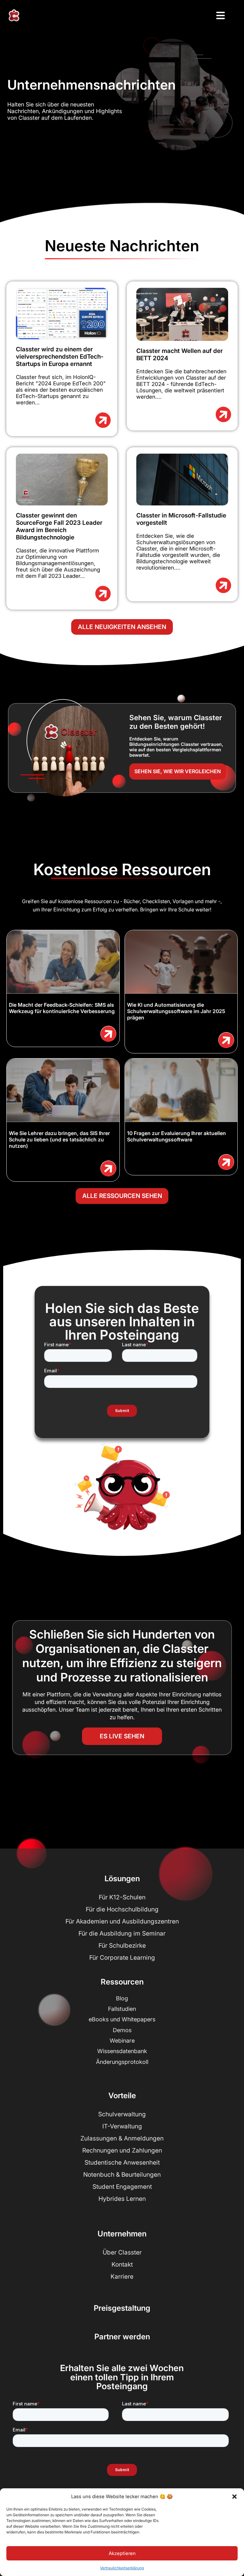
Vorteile (122, 2096)
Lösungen (122, 1879)
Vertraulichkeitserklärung (122, 2568)
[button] (234, 2497)
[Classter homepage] (14, 15)
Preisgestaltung (122, 2308)
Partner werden (122, 2337)
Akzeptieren (122, 2553)
